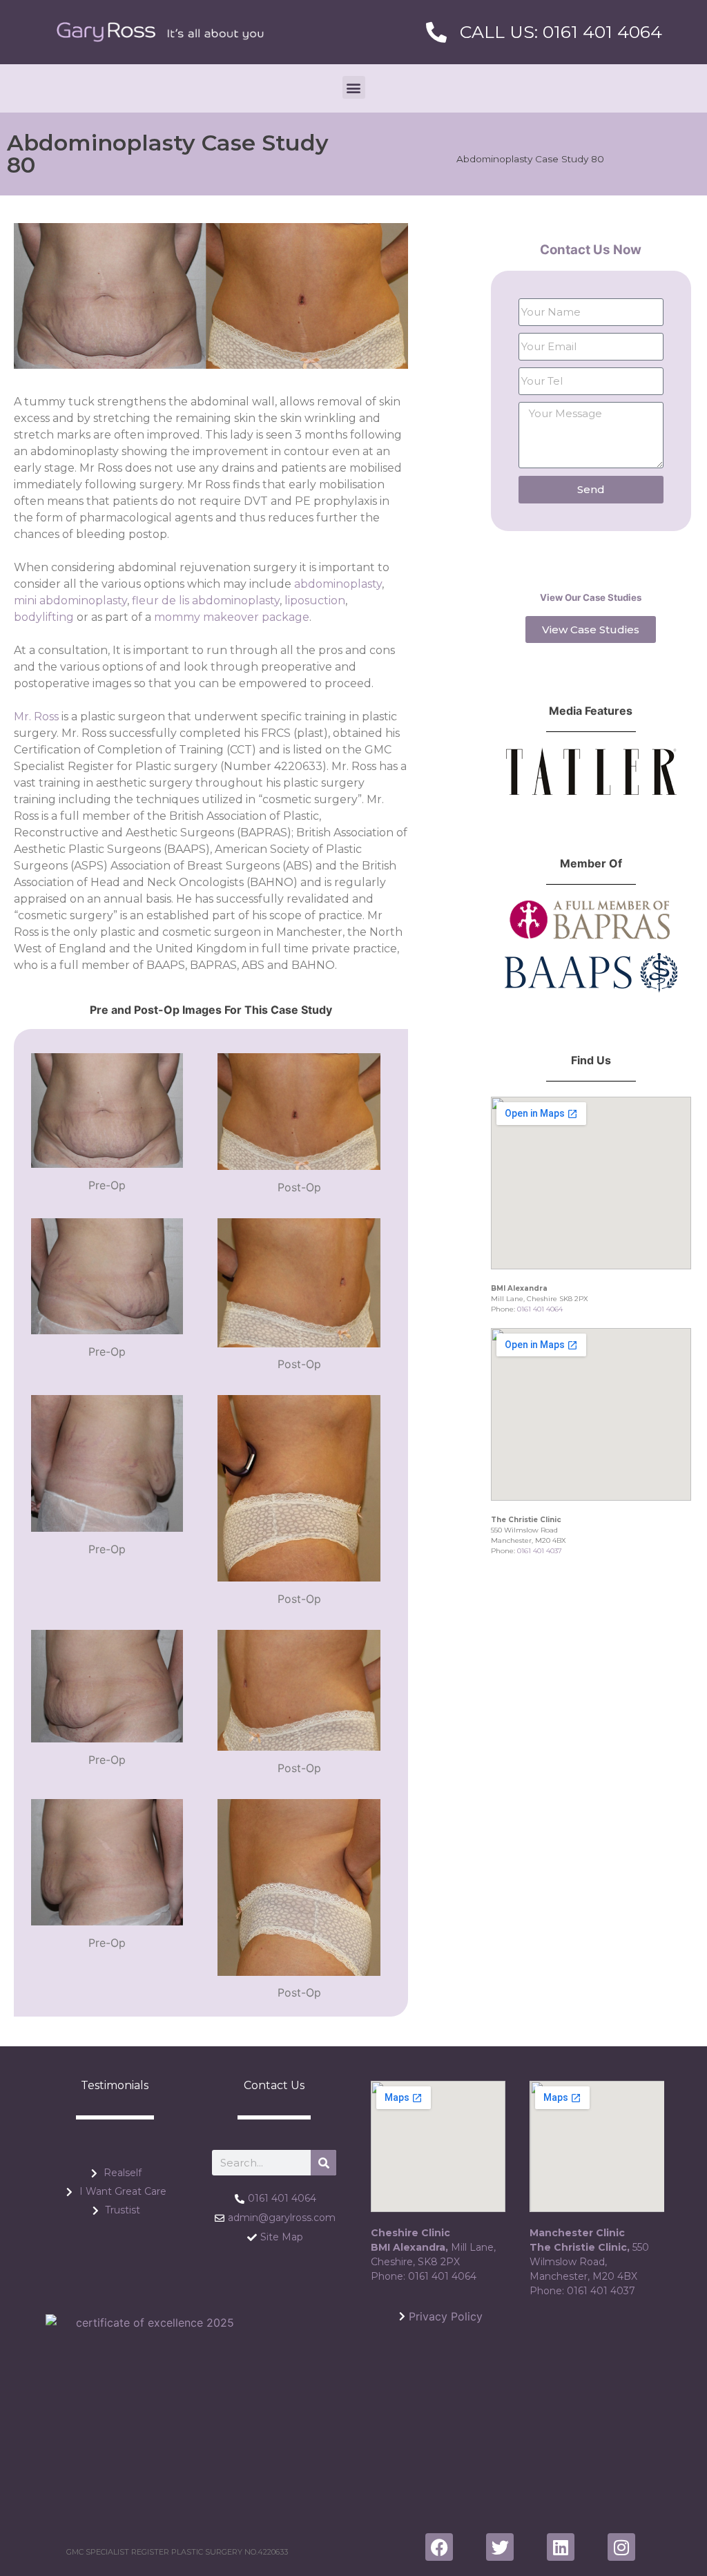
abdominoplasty (338, 584)
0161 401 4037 (540, 1551)
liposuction (315, 600)
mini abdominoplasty (70, 600)
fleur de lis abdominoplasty (206, 600)
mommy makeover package (232, 617)
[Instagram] (621, 2547)
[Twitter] (500, 2547)
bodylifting (44, 617)
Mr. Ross (36, 717)
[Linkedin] (561, 2547)
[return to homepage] (160, 32)
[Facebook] (439, 2547)
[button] (354, 87)
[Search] (323, 2163)
